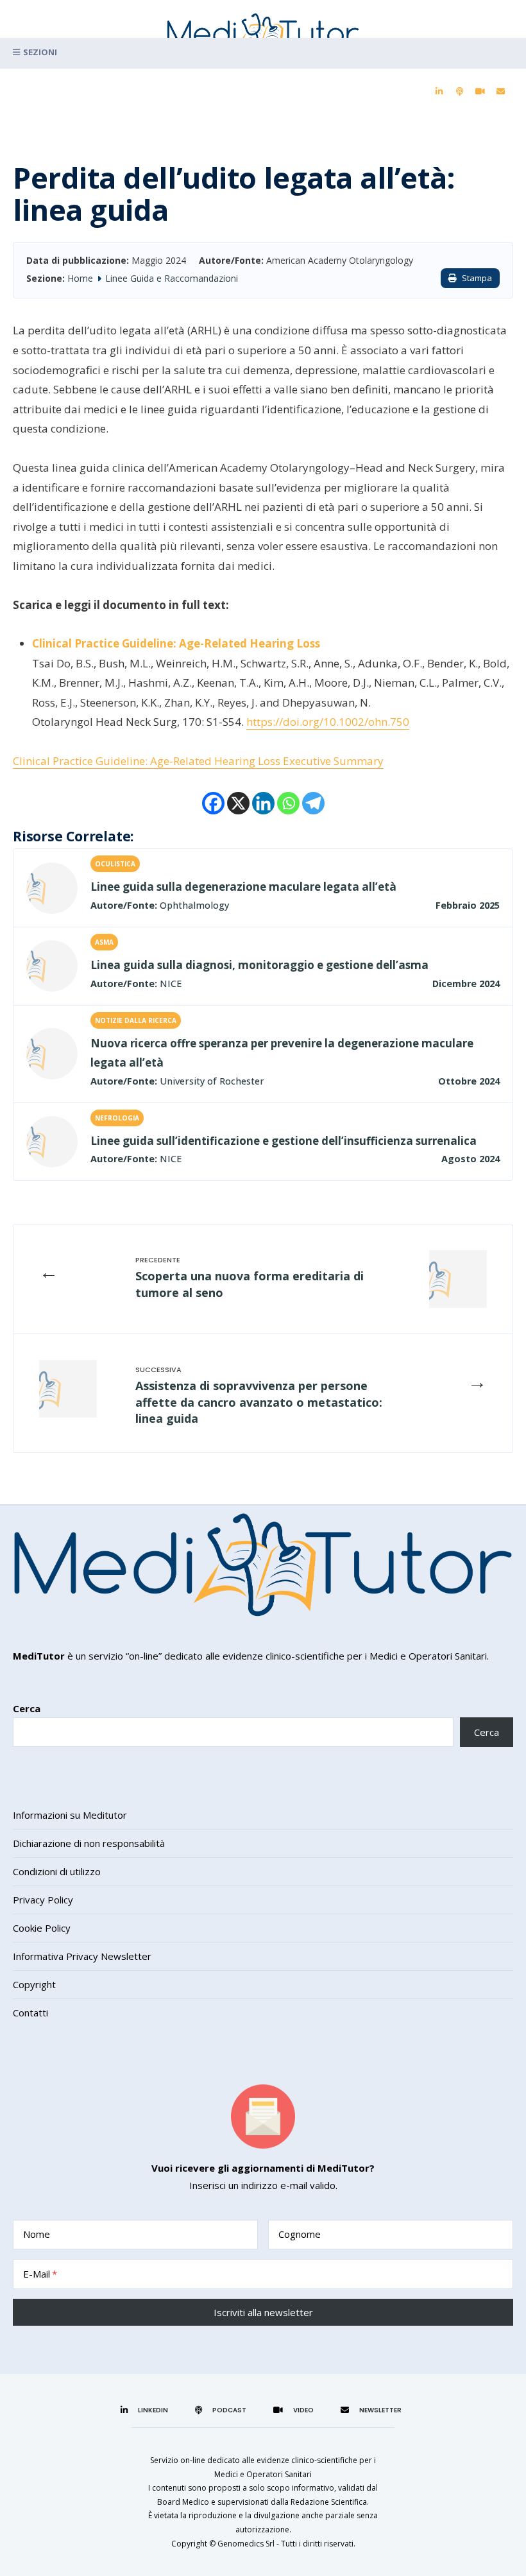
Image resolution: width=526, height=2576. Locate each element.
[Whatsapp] (288, 803)
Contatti (30, 2013)
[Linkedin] (263, 803)
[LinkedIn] (439, 92)
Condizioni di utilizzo (57, 1871)
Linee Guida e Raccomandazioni (172, 278)
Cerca (27, 1708)
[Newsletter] (500, 92)
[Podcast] (459, 92)
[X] (238, 803)
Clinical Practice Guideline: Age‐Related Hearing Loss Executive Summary (198, 761)
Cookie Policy (42, 1928)
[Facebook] (213, 803)
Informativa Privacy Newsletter (82, 1956)
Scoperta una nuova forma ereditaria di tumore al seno (250, 1284)
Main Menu (263, 53)
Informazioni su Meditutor (70, 1815)
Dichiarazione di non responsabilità (89, 1843)
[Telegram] (313, 803)
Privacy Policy (43, 1900)
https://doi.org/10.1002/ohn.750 (328, 722)
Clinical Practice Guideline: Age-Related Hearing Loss (176, 643)
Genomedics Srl (246, 2544)
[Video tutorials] (480, 92)
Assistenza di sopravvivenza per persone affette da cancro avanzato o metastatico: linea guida (259, 1402)
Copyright (34, 1984)
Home (80, 278)
